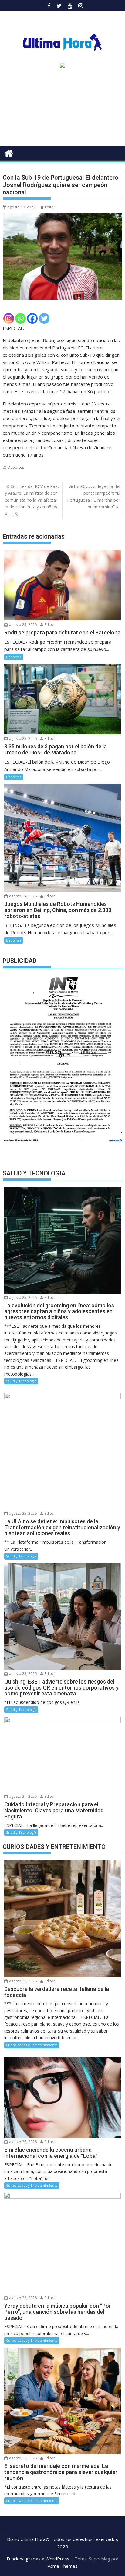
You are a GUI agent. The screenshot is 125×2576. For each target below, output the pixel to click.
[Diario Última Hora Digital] (9, 152)
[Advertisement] (62, 109)
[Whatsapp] (20, 318)
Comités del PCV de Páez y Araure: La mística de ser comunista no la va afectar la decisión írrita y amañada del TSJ (32, 500)
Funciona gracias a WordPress (38, 2559)
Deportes (16, 467)
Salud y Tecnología (21, 1381)
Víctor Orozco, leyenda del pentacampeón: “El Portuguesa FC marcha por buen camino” (94, 496)
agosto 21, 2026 (22, 1796)
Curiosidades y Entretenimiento (32, 2045)
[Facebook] (32, 318)
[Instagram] (9, 318)
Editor (50, 207)
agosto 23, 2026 (22, 1674)
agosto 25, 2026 (22, 625)
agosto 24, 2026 (22, 896)
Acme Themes (63, 2566)
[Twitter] (44, 318)
